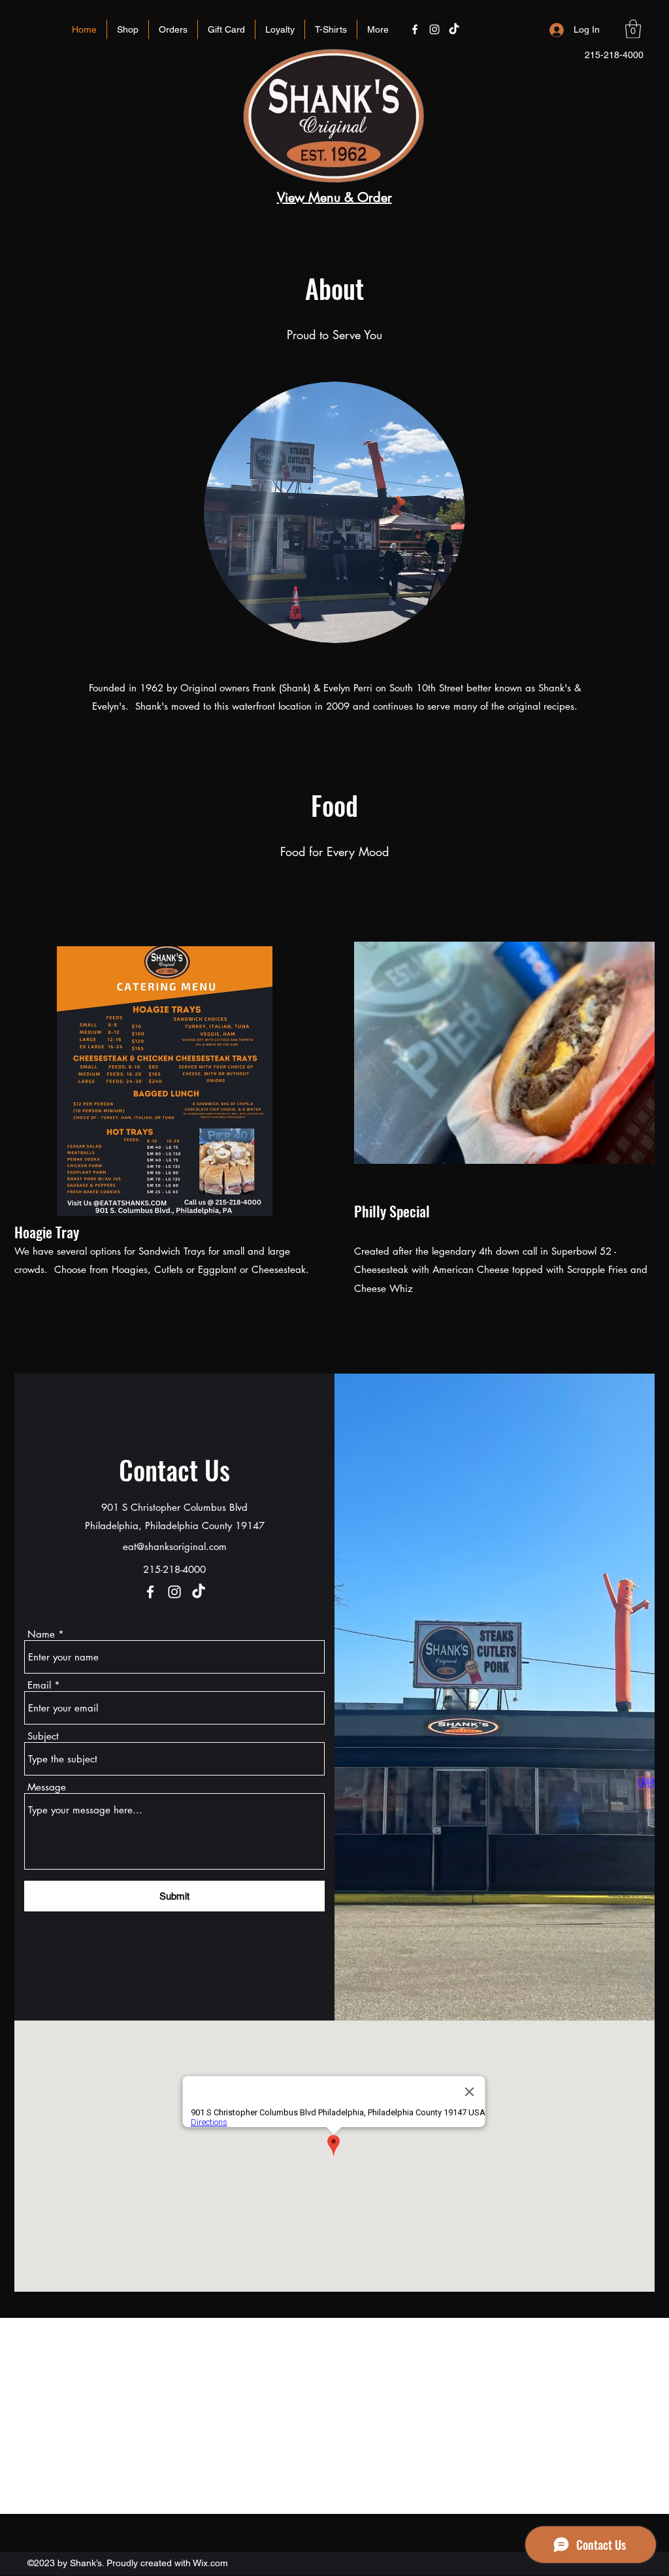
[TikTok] (199, 1592)
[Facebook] (150, 1592)
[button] (633, 29)
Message (47, 1787)
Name (41, 1634)
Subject (43, 1736)
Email (39, 1685)
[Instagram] (174, 1592)
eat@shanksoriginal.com (175, 1546)
